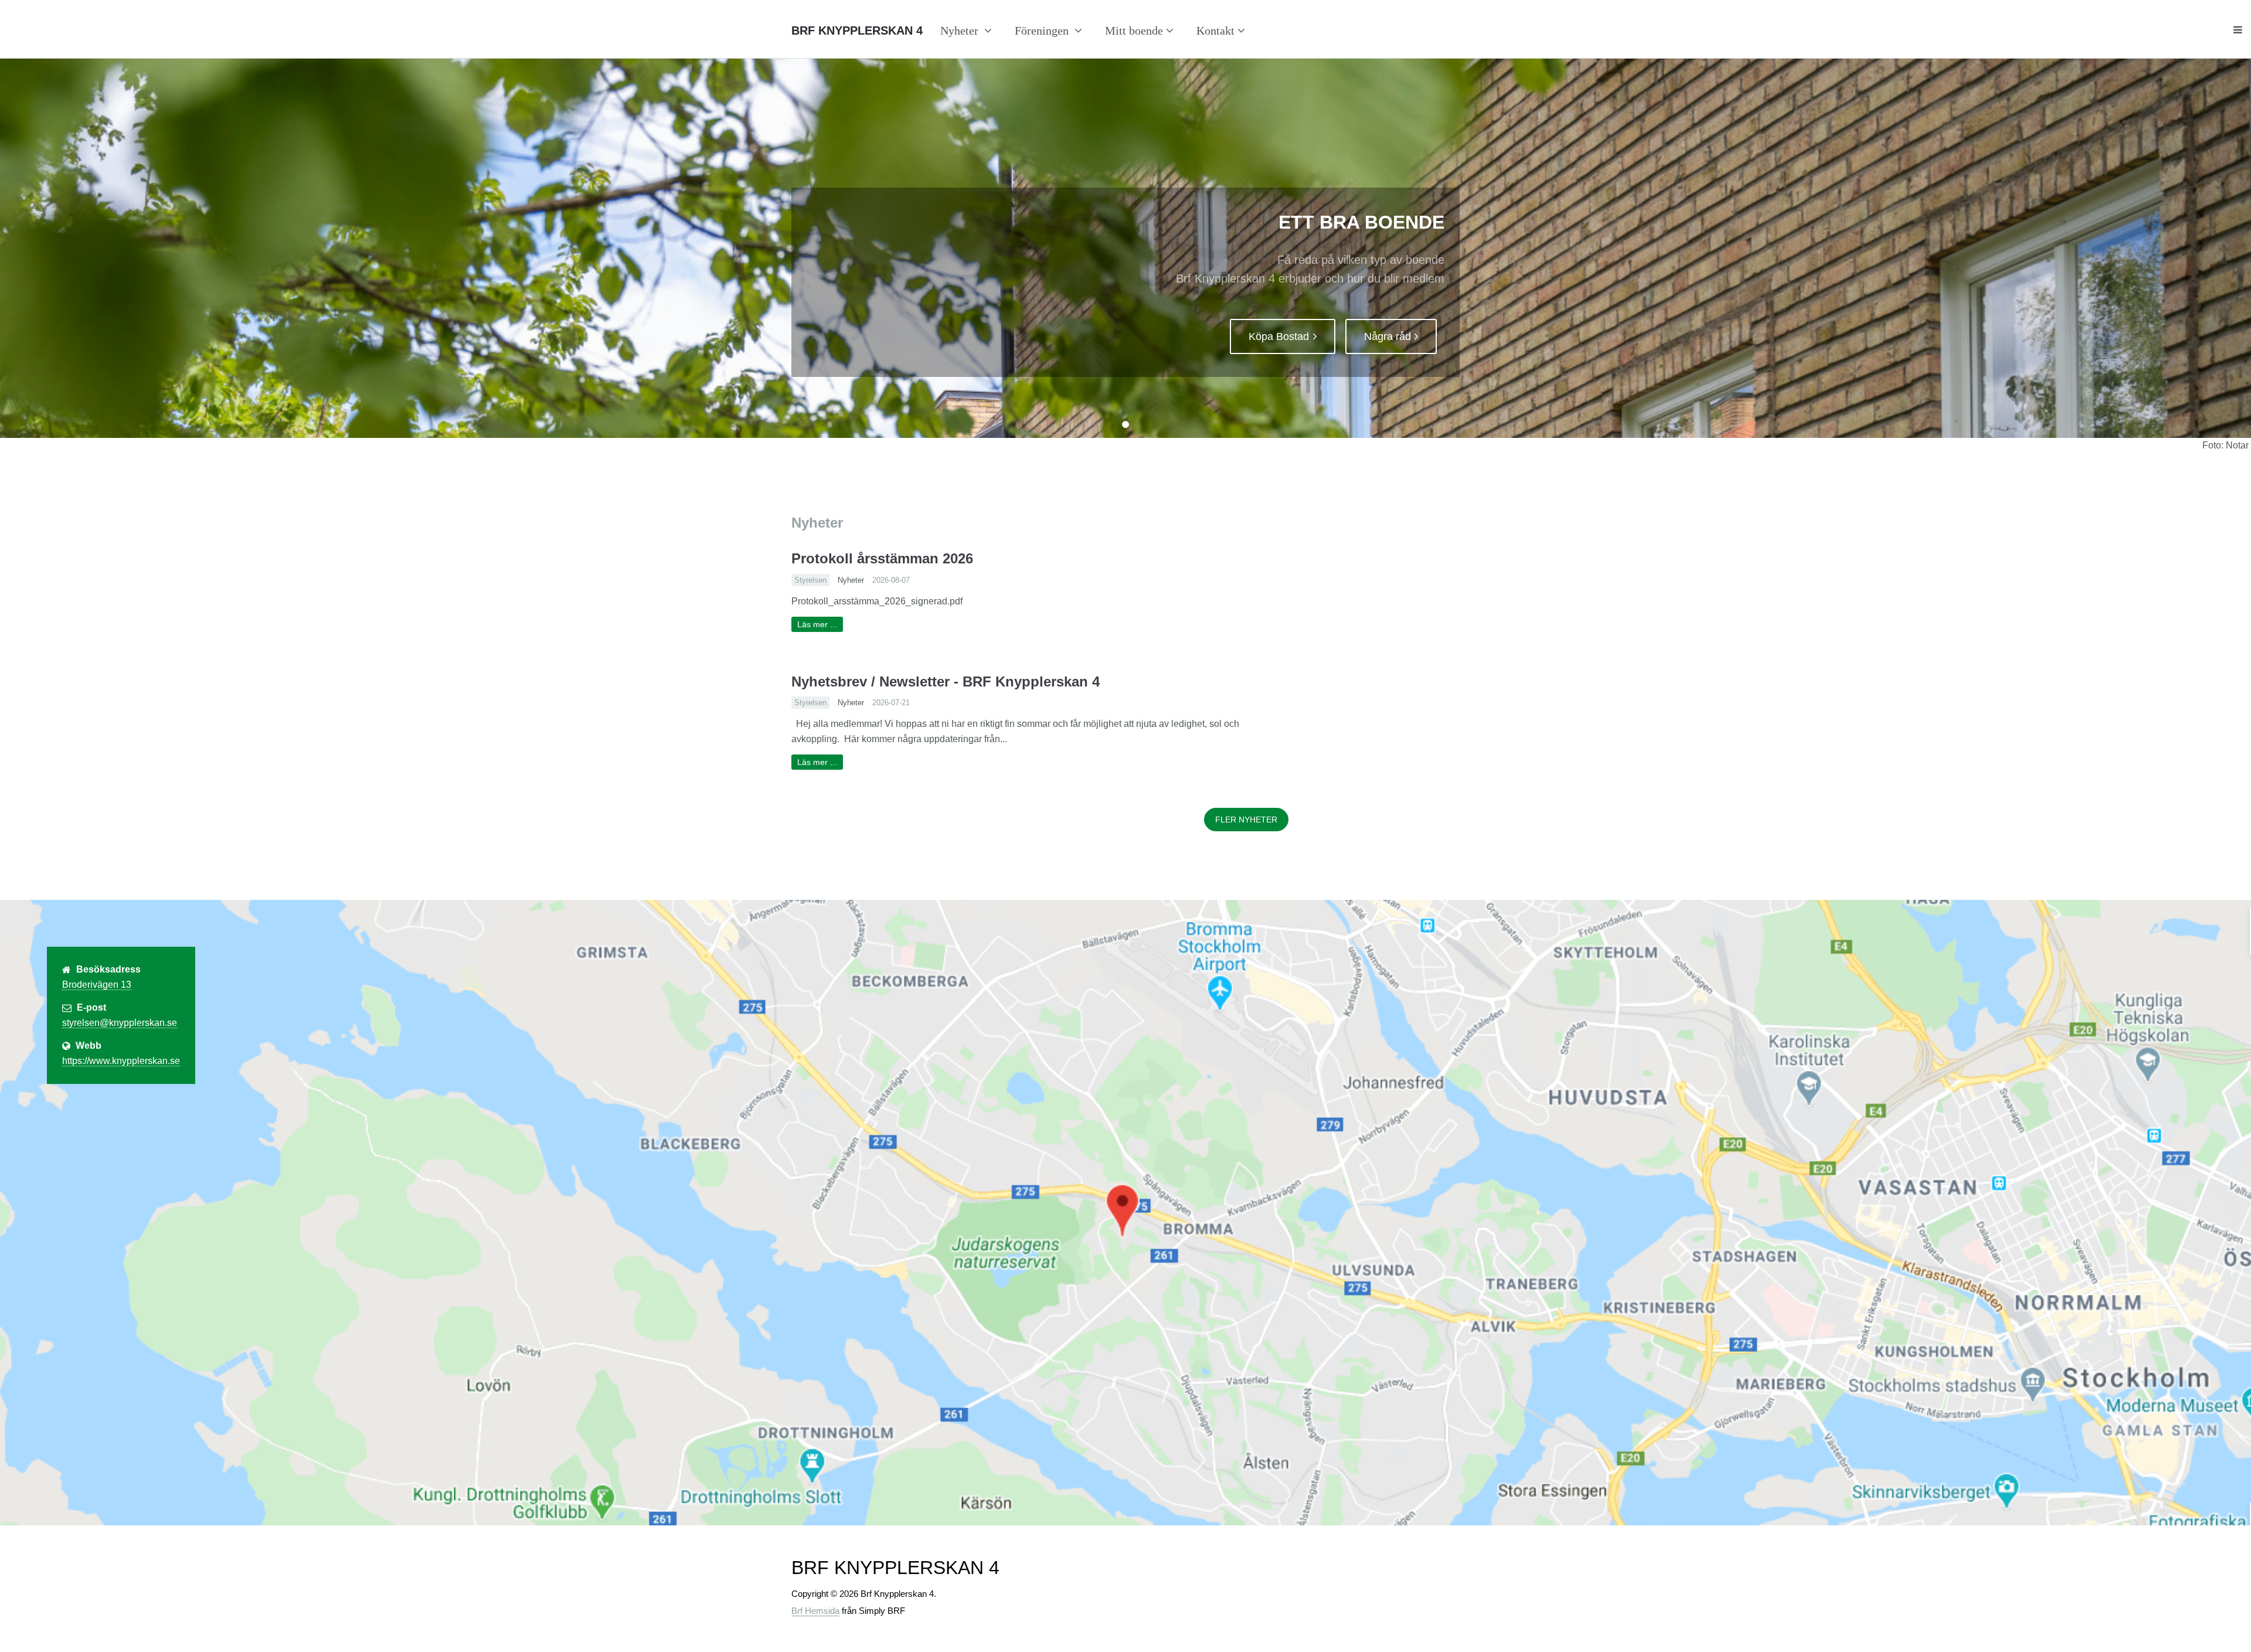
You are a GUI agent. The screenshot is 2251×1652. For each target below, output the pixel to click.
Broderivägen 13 (97, 985)
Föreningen (1043, 30)
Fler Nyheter (1246, 820)
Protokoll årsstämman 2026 (882, 558)
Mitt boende (1134, 30)
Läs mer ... (817, 624)
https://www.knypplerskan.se (121, 1061)
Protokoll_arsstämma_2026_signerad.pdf (877, 601)
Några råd (1388, 336)
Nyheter (961, 30)
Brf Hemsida (815, 1611)
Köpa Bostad (1279, 336)
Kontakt (1215, 30)
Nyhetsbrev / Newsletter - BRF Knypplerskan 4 (946, 681)
